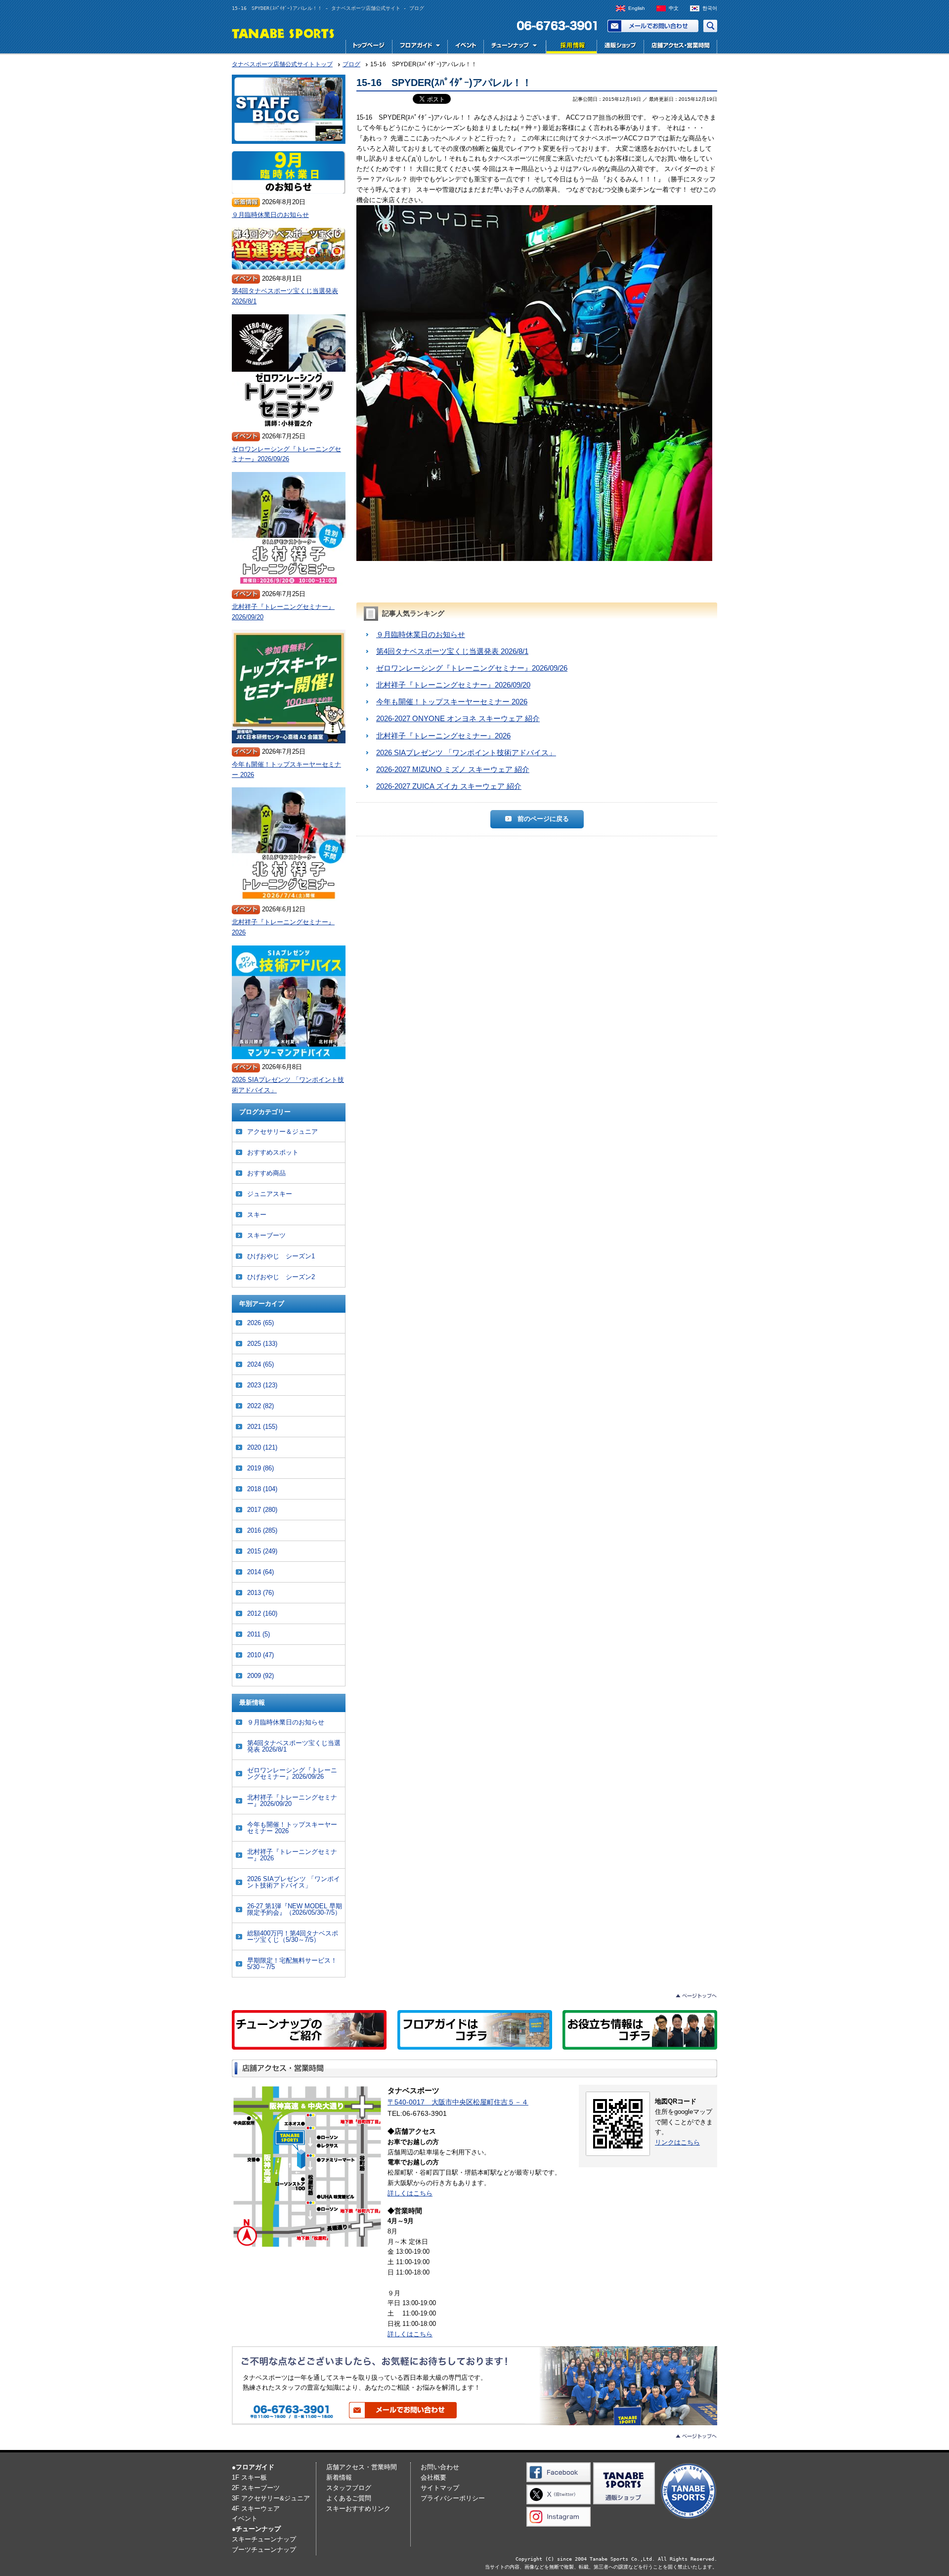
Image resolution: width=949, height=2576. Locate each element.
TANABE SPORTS (283, 33)
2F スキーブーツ (256, 2488)
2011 (259, 1634)
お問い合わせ (653, 26)
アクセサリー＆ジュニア (282, 1132)
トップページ (369, 47)
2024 (260, 1364)
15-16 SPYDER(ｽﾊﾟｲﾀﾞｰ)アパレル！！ (444, 83)
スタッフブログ (349, 2488)
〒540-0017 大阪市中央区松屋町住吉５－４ (458, 2102)
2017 (262, 1510)
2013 (260, 1593)
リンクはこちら (677, 2142)
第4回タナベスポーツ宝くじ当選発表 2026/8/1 (452, 651)
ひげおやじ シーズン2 (281, 1277)
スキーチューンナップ (264, 2539)
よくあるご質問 (349, 2498)
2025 (262, 1344)
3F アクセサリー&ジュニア (271, 2498)
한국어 (710, 8)
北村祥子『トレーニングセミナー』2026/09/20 (453, 685)
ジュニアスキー (270, 1194)
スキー (257, 1215)
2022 (260, 1406)
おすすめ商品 (266, 1173)
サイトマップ (440, 2488)
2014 (260, 1572)
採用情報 (570, 47)
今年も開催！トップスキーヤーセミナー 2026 (452, 702)
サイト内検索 (710, 26)
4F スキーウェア (256, 2509)
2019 (260, 1468)
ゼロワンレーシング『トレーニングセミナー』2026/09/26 (472, 668)
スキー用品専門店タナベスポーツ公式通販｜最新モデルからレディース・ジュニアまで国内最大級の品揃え (620, 47)
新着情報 (339, 2477)
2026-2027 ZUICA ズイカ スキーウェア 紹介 (449, 786)
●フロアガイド (253, 2467)
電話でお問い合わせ (553, 26)
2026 (260, 1323)
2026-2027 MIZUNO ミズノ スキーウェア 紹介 (453, 769)
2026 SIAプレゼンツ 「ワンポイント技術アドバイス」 (466, 752)
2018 (262, 1489)
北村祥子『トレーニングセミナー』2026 (443, 736)
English (637, 8)
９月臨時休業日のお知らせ (421, 634)
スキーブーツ (266, 1235)
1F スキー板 (249, 2477)
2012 (262, 1613)
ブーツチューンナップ (264, 2550)
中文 (674, 8)
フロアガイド (420, 47)
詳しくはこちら (410, 2193)
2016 (262, 1530)
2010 (260, 1655)
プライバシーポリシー (453, 2498)
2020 (262, 1447)
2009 (260, 1676)
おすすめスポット (273, 1152)
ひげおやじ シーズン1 (281, 1256)
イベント (465, 47)
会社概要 (433, 2477)
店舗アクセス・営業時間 (680, 47)
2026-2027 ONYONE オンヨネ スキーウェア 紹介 (458, 718)
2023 (262, 1385)
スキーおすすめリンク (358, 2509)
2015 (262, 1551)
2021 (262, 1427)
